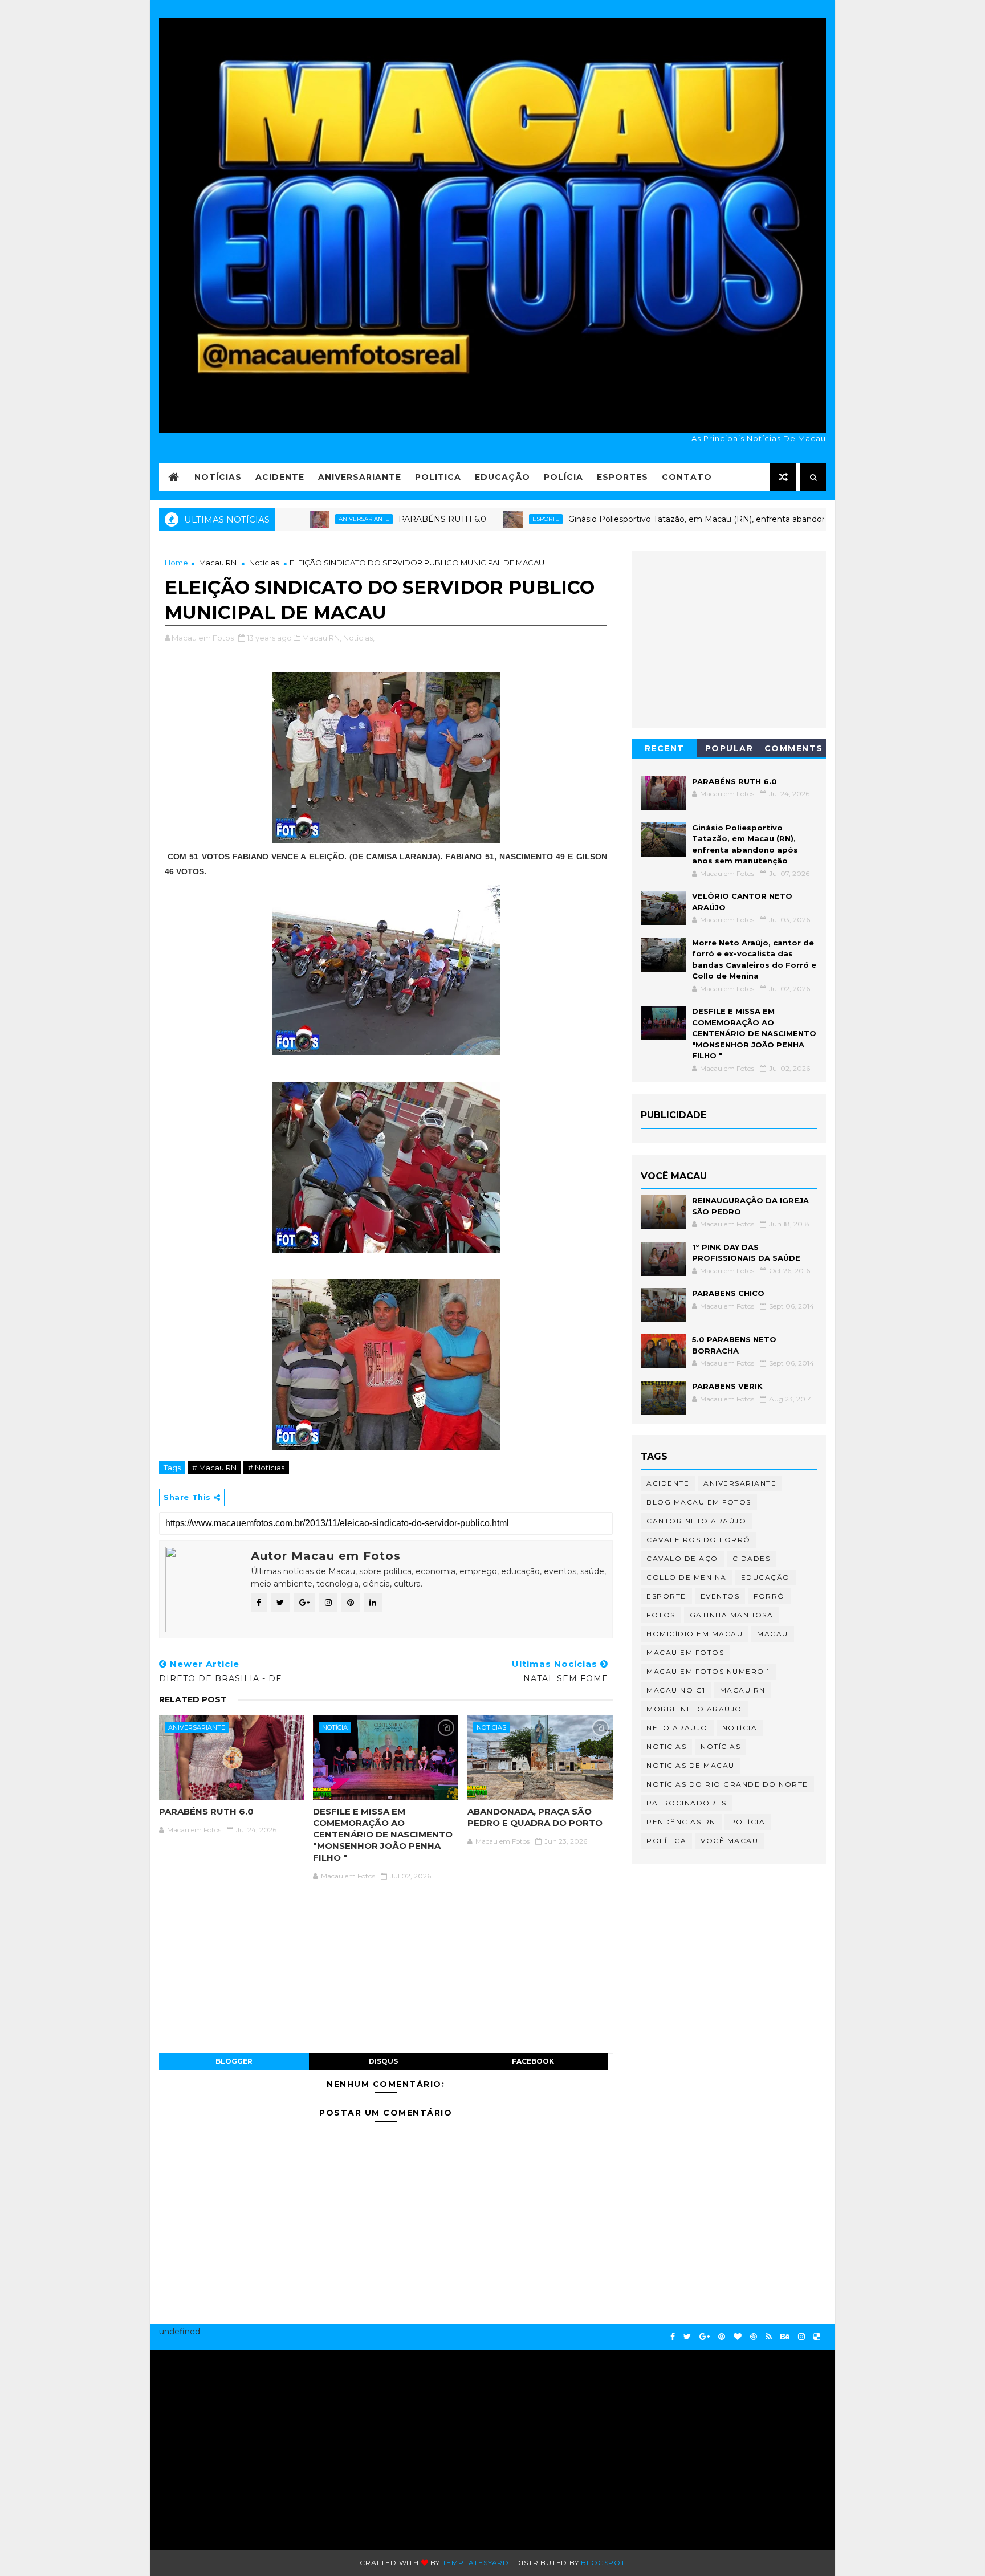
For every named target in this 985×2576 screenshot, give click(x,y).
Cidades (752, 1558)
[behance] (785, 2337)
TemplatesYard (476, 2563)
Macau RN (218, 563)
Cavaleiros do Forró (699, 1540)
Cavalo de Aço (682, 1558)
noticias (491, 1727)
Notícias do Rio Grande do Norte (727, 1784)
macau (773, 1634)
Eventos (720, 1596)
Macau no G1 (676, 1690)
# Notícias (266, 1468)
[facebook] (673, 2337)
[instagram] (801, 2337)
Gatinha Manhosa (732, 1615)
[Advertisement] (268, 2444)
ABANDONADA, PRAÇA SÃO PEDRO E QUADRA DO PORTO (535, 1817)
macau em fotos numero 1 (708, 1671)
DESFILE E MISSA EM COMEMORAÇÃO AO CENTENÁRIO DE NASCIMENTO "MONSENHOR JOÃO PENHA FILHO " (383, 1835)
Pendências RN (681, 1822)
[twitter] (687, 2337)
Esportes (622, 477)
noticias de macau (691, 1765)
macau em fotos (685, 1652)
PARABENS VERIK (727, 1386)
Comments (794, 748)
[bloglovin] (738, 2337)
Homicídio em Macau (695, 1634)
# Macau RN (214, 1468)
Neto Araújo (677, 1728)
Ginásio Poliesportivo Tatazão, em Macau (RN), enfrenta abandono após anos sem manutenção (685, 519)
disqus (383, 2061)
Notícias (218, 477)
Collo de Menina (687, 1577)
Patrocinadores (686, 1803)
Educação (502, 477)
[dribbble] (754, 2337)
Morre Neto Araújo (694, 1709)
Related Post (193, 1699)
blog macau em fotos (699, 1502)
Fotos (661, 1615)
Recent (665, 748)
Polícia (563, 477)
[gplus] (705, 2337)
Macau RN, (322, 638)
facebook (533, 2061)
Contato (687, 477)
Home (176, 563)
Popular (729, 748)
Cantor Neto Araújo (696, 1521)
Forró (769, 1596)
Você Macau (729, 1841)
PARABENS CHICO (728, 1293)
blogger (234, 2061)
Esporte (473, 519)
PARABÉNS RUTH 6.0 (369, 519)
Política (666, 1841)
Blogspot (603, 2563)
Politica (438, 477)
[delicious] (817, 2337)
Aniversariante (360, 477)
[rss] (769, 2337)
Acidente (280, 477)
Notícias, (359, 638)
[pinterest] (722, 2337)
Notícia (335, 1727)
